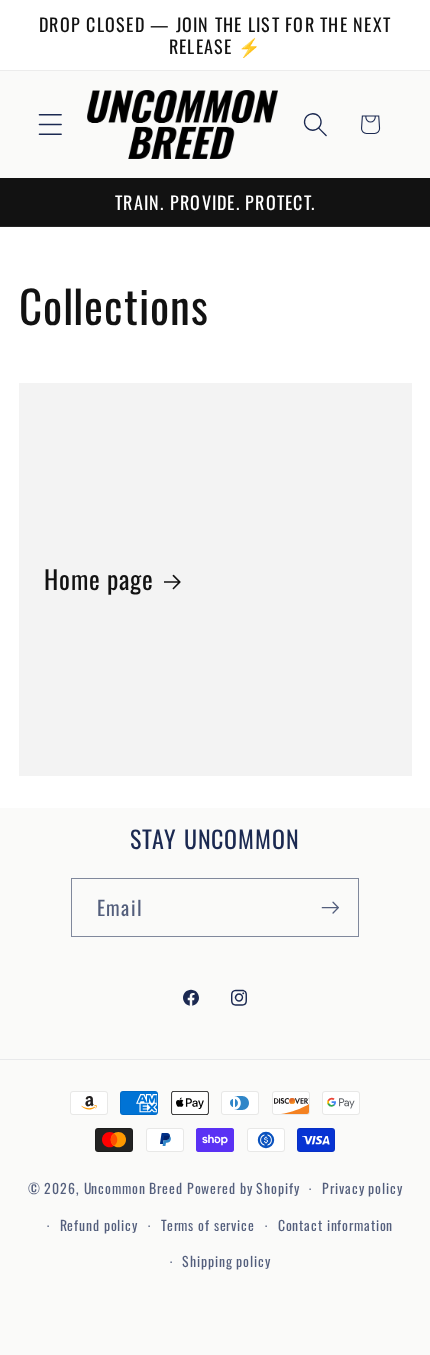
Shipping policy (226, 1261)
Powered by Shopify (243, 1188)
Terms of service (208, 1225)
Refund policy (99, 1225)
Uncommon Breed (133, 1188)
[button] (50, 124)
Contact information (336, 1225)
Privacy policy (362, 1188)
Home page (99, 579)
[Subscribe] (330, 907)
